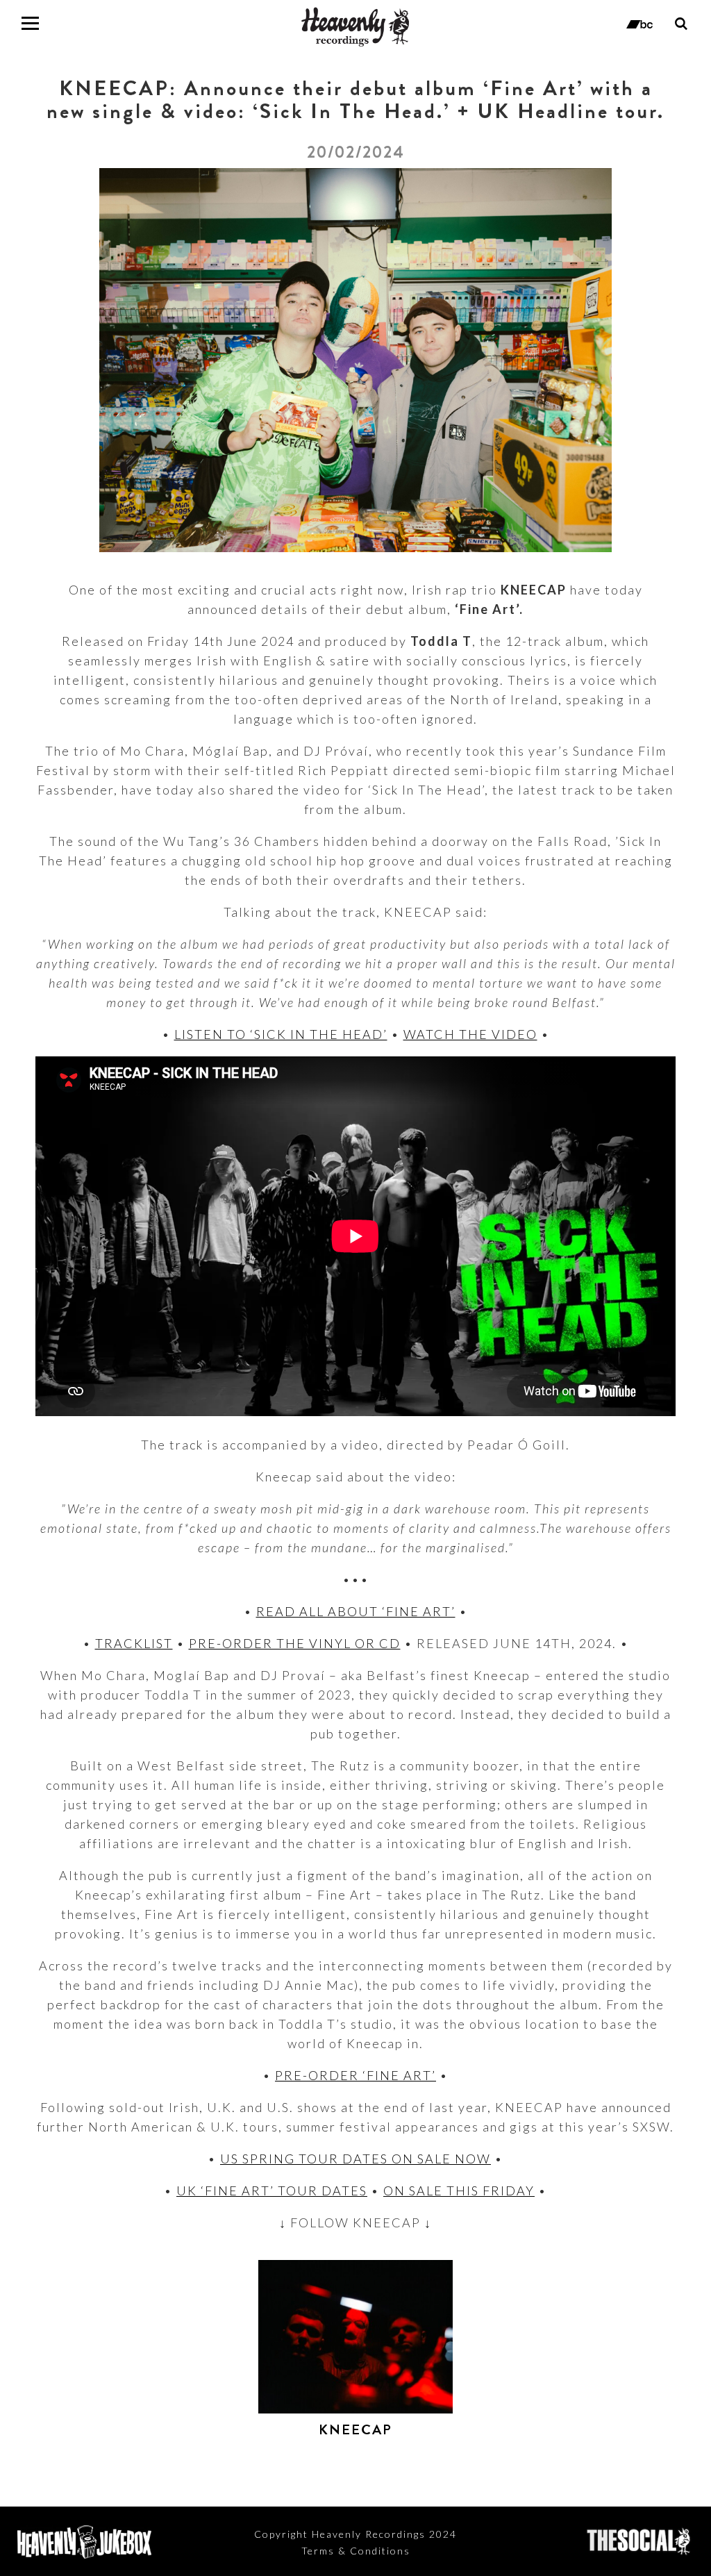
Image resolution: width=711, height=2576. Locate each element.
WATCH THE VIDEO (470, 1034)
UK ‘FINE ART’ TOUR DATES (272, 2191)
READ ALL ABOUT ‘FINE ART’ (356, 1611)
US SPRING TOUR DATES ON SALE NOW (355, 2159)
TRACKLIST (134, 1643)
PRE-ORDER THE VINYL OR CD (295, 1643)
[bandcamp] (640, 23)
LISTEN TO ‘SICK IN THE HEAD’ (281, 1034)
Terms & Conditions (356, 2551)
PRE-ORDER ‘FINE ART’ (355, 2075)
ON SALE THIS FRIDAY (459, 2191)
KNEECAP (355, 2430)
